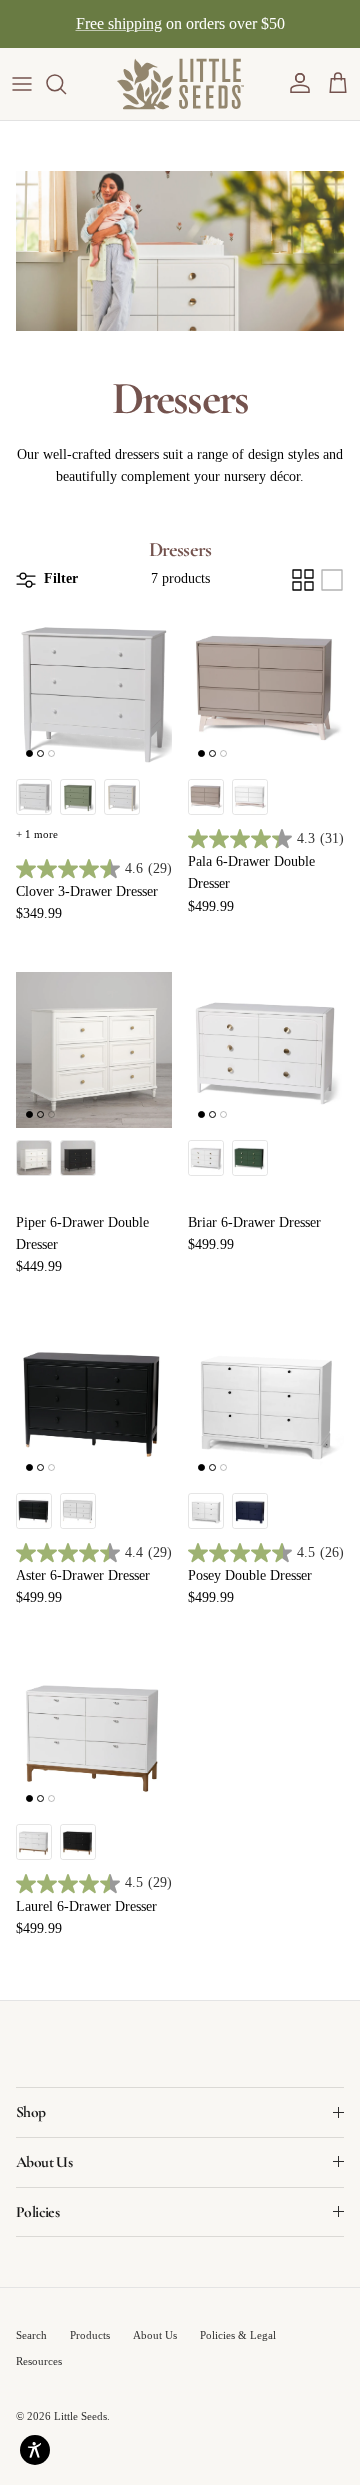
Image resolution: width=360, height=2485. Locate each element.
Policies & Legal (238, 2335)
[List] (332, 580)
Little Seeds (80, 2416)
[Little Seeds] (180, 84)
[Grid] (303, 580)
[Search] (66, 84)
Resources (39, 2361)
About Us (155, 2335)
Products (90, 2335)
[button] (300, 83)
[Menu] (22, 84)
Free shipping (119, 23)
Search (31, 2335)
